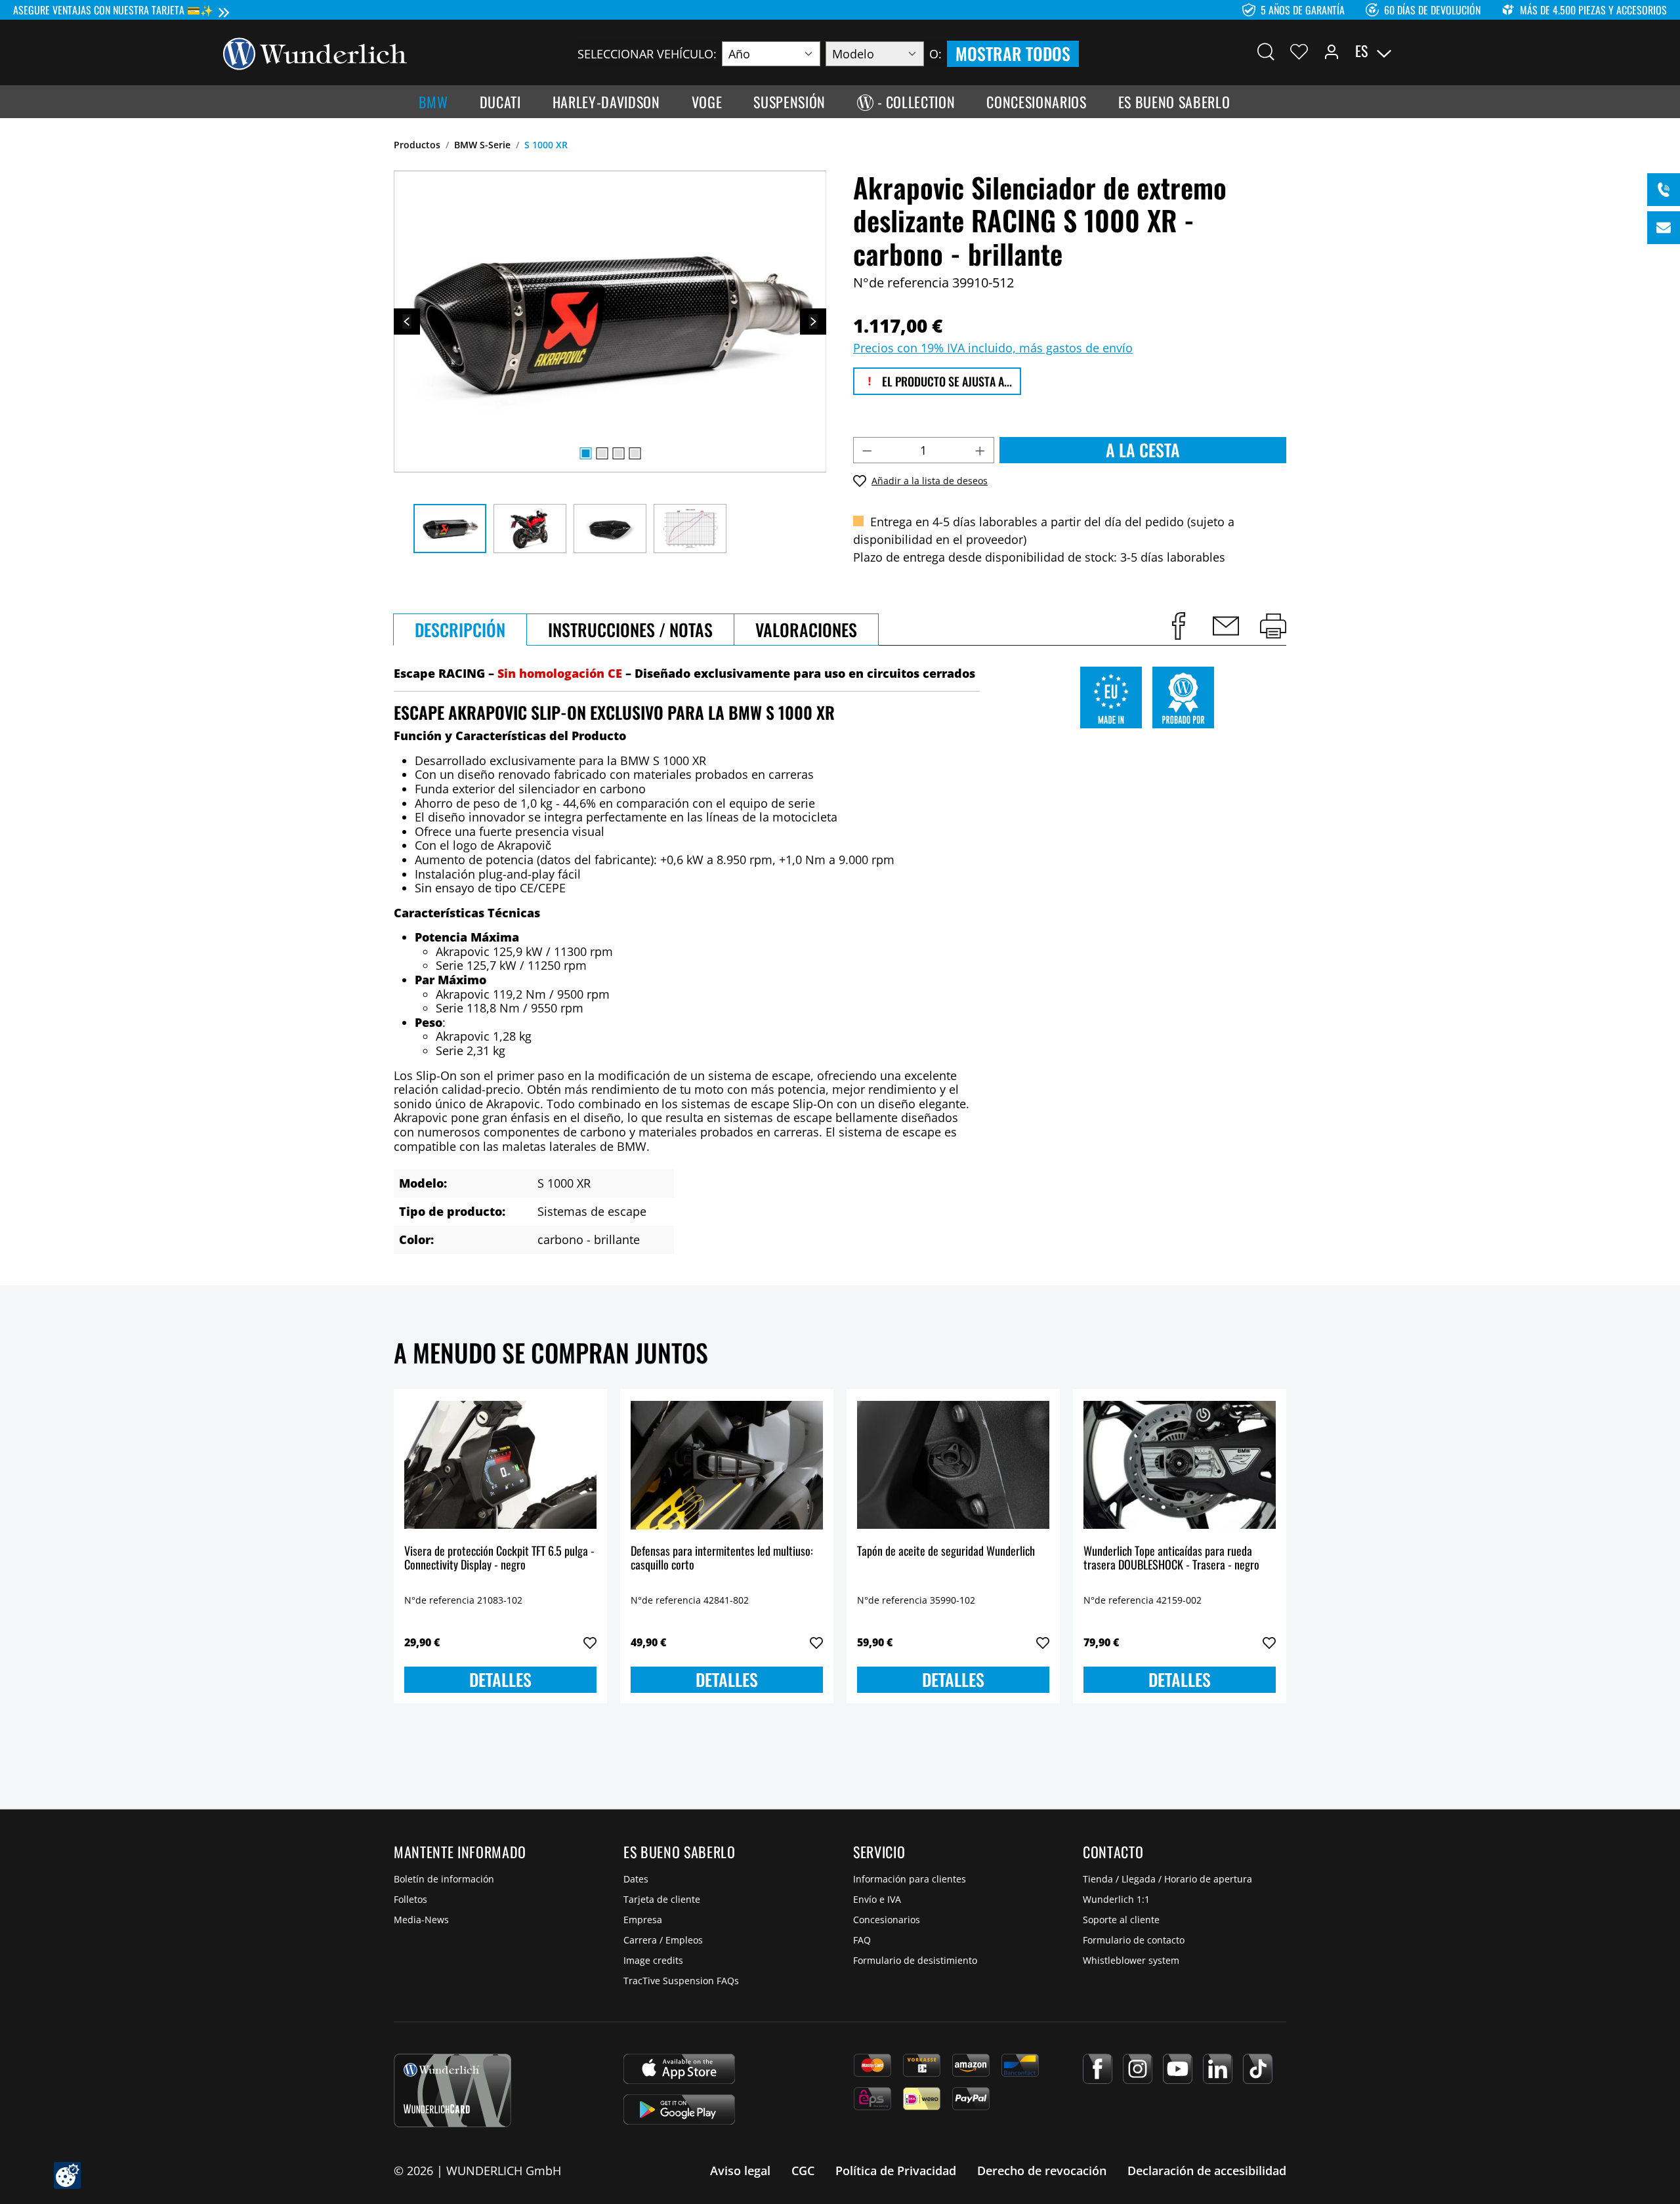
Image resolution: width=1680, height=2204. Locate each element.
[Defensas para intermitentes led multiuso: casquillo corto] (727, 1465)
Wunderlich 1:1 (1116, 1899)
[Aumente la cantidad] (980, 450)
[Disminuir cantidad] (867, 450)
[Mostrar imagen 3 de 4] (618, 453)
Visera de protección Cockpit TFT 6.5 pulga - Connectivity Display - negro (499, 1559)
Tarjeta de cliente (662, 1899)
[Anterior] (407, 322)
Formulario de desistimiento (915, 1960)
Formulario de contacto (1134, 1940)
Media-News (421, 1920)
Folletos (410, 1899)
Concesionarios (887, 1920)
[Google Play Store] (679, 2110)
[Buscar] (1266, 51)
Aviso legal (740, 2171)
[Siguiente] (813, 322)
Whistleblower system (1131, 1960)
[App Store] (679, 2069)
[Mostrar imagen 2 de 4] (602, 453)
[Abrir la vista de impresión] (1273, 626)
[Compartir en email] (1226, 626)
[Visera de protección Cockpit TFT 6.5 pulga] (500, 1465)
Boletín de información (444, 1879)
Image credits (653, 1960)
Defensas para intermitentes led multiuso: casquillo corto (722, 1559)
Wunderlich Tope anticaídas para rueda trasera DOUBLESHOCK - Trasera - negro (1171, 1559)
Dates (636, 1879)
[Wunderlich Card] (452, 2090)
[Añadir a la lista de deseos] (590, 1643)
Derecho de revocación (1042, 2171)
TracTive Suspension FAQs (681, 1981)
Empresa (643, 1920)
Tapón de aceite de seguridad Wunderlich (946, 1551)
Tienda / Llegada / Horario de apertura (1167, 1879)
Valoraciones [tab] (806, 630)
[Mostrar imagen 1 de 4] (585, 453)
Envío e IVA (877, 1899)
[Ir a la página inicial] (315, 52)
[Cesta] (1449, 51)
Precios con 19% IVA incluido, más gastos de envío (993, 348)
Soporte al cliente (1121, 1920)
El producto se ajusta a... (946, 381)
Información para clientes (910, 1879)
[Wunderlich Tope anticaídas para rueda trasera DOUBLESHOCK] (1180, 1465)
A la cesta (1143, 450)
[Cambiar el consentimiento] (67, 2175)
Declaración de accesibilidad (1207, 2171)
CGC (803, 2171)
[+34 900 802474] (1664, 190)
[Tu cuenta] (1332, 51)
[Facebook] (1098, 2069)
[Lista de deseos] (1299, 51)
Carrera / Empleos (663, 1940)
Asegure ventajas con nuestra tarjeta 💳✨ (113, 10)
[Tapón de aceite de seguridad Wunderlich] (953, 1465)
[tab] (460, 630)
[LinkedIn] (1218, 2069)
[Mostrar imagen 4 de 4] (635, 453)
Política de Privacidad (896, 2171)
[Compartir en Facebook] (1179, 626)
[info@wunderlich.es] (1664, 228)
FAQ (862, 1940)
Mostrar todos (1013, 53)
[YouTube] (1178, 2069)
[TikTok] (1258, 2069)
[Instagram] (1138, 2069)
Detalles (500, 1679)
